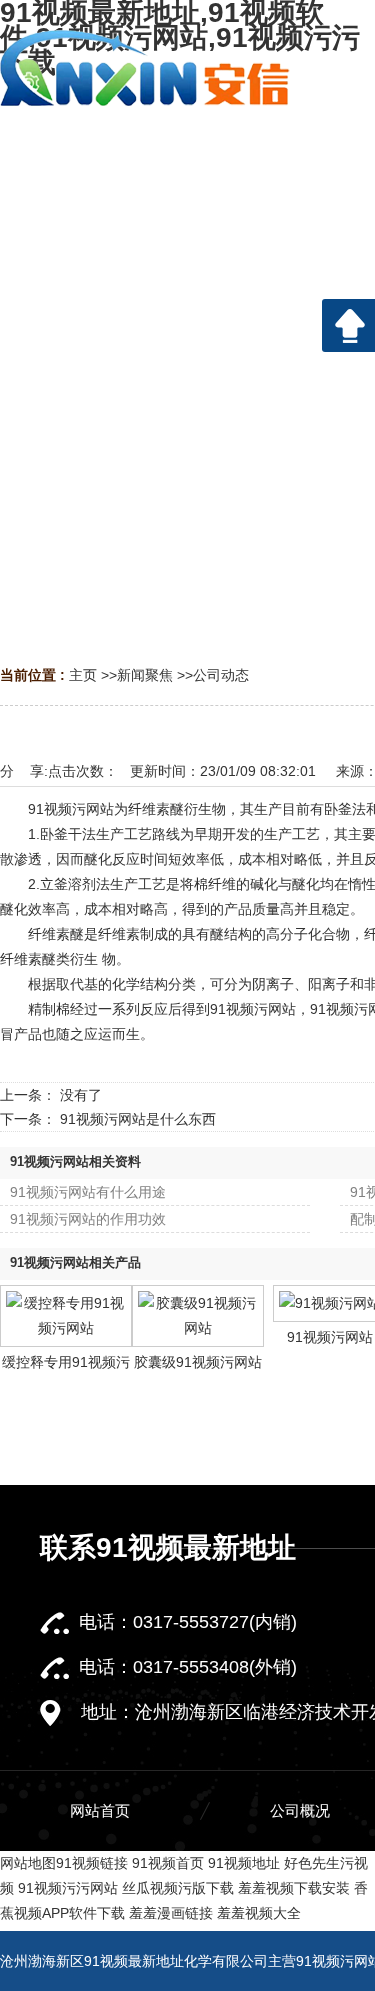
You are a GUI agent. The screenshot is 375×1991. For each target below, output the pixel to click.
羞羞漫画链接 (171, 1913)
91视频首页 (168, 1863)
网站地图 (28, 1863)
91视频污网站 (330, 1337)
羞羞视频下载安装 (294, 1888)
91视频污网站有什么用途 (88, 1192)
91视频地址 (244, 1863)
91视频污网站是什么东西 (138, 1119)
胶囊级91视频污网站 (198, 1362)
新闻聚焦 (145, 675)
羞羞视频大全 (259, 1913)
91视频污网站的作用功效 (88, 1219)
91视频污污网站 (68, 1888)
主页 (83, 675)
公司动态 (221, 675)
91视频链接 (92, 1863)
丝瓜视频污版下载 (178, 1888)
